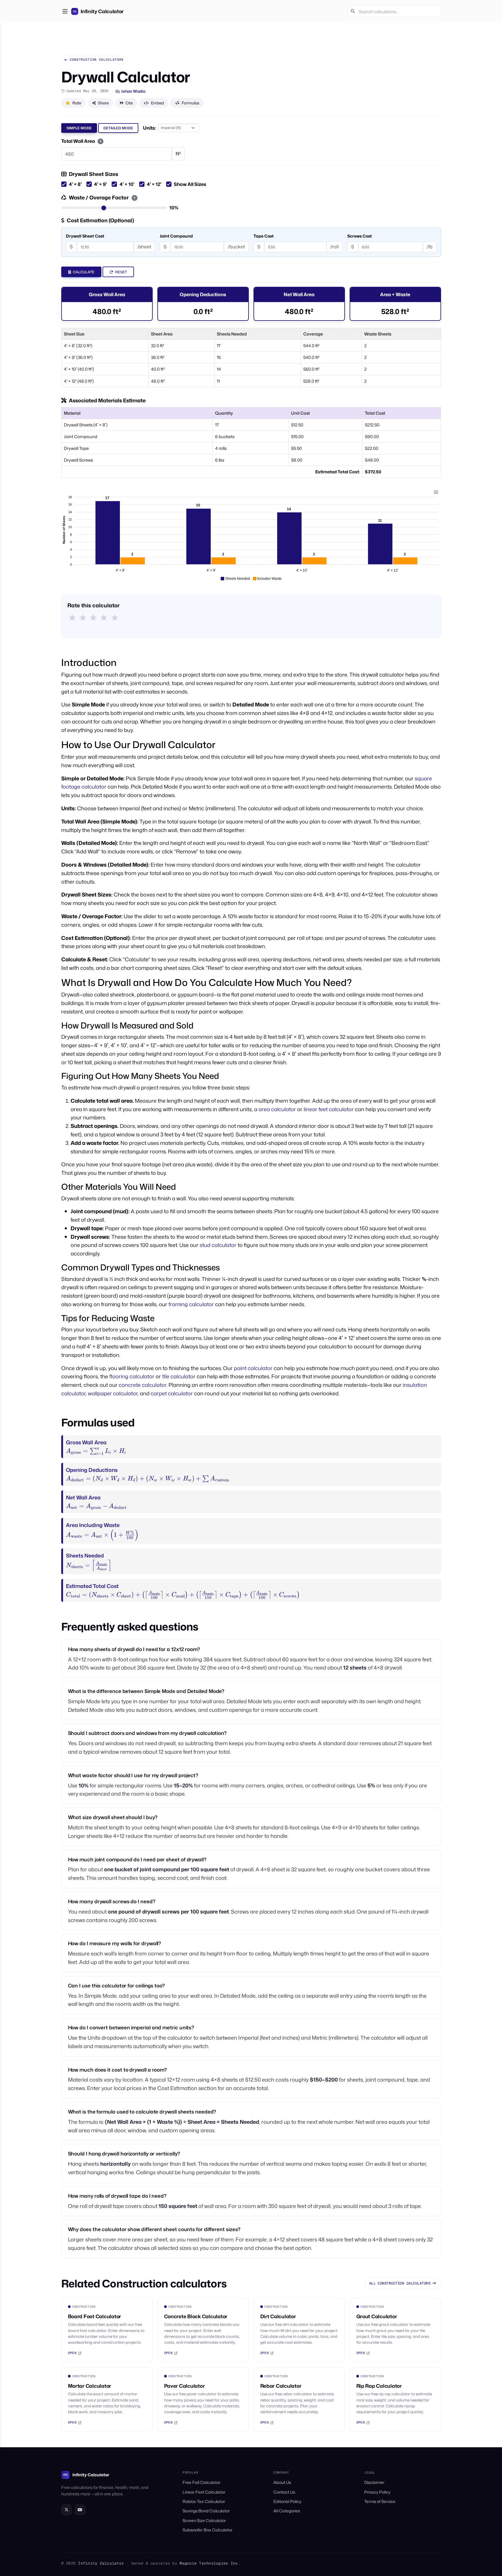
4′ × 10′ (127, 184)
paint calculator (253, 1368)
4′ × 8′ (75, 184)
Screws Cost (360, 236)
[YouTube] (80, 2510)
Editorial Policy (287, 2501)
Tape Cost (264, 236)
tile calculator (179, 1376)
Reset (121, 272)
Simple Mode (79, 128)
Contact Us (284, 2492)
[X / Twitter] (67, 2510)
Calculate (83, 272)
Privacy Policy (377, 2492)
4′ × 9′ (101, 184)
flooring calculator (132, 1376)
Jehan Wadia (133, 91)
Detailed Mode (118, 128)
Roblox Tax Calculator (204, 2501)
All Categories (287, 2511)
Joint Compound (176, 236)
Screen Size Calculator (204, 2520)
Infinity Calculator (91, 2475)
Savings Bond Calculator (206, 2511)
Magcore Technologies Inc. (210, 2563)
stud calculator (218, 1245)
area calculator (277, 1109)
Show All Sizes (190, 184)
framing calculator (191, 1304)
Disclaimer (374, 2482)
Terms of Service (380, 2501)
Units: (149, 128)
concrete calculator (143, 1385)
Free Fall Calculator (201, 2482)
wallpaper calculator (113, 1393)
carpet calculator (172, 1393)
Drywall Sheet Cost (85, 236)
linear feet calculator (329, 1109)
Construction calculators (97, 60)
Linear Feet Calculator (204, 2492)
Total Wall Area (82, 141)
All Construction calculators (400, 2283)
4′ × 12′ (154, 184)
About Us (282, 2482)
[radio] (72, 617)
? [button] (101, 141)
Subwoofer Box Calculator (207, 2530)
